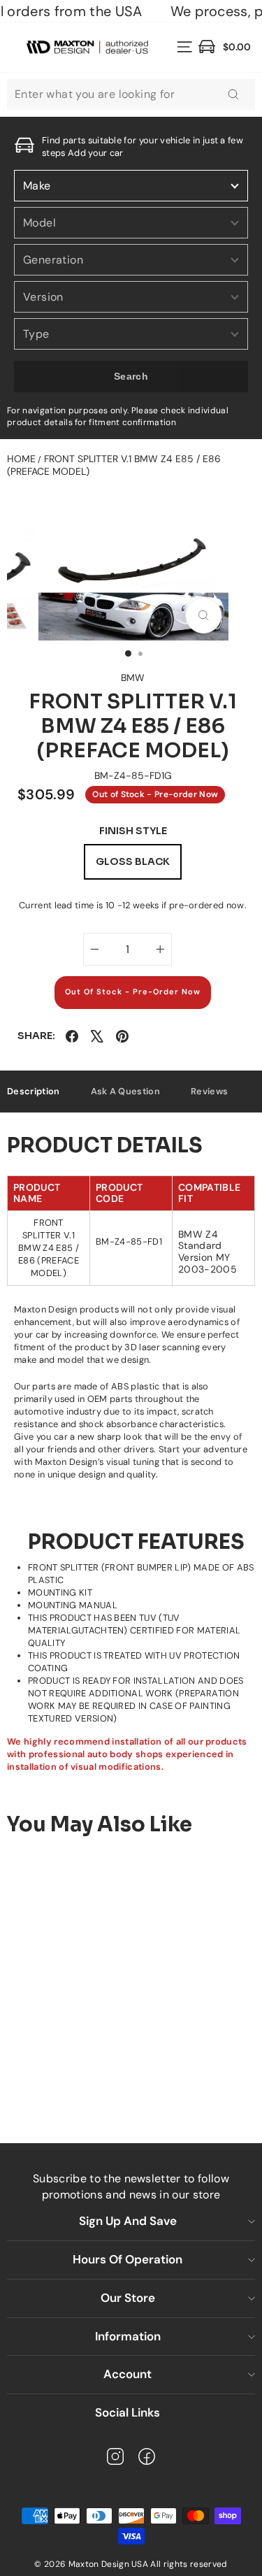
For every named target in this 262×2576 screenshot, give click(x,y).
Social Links (128, 2412)
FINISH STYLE (133, 831)
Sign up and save (128, 2221)
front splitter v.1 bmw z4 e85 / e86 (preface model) (114, 465)
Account (128, 2374)
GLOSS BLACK (133, 861)
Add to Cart (110, 2077)
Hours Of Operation (128, 2259)
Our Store (128, 2298)
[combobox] (131, 94)
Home (21, 459)
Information (128, 2336)
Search (131, 376)
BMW (133, 678)
